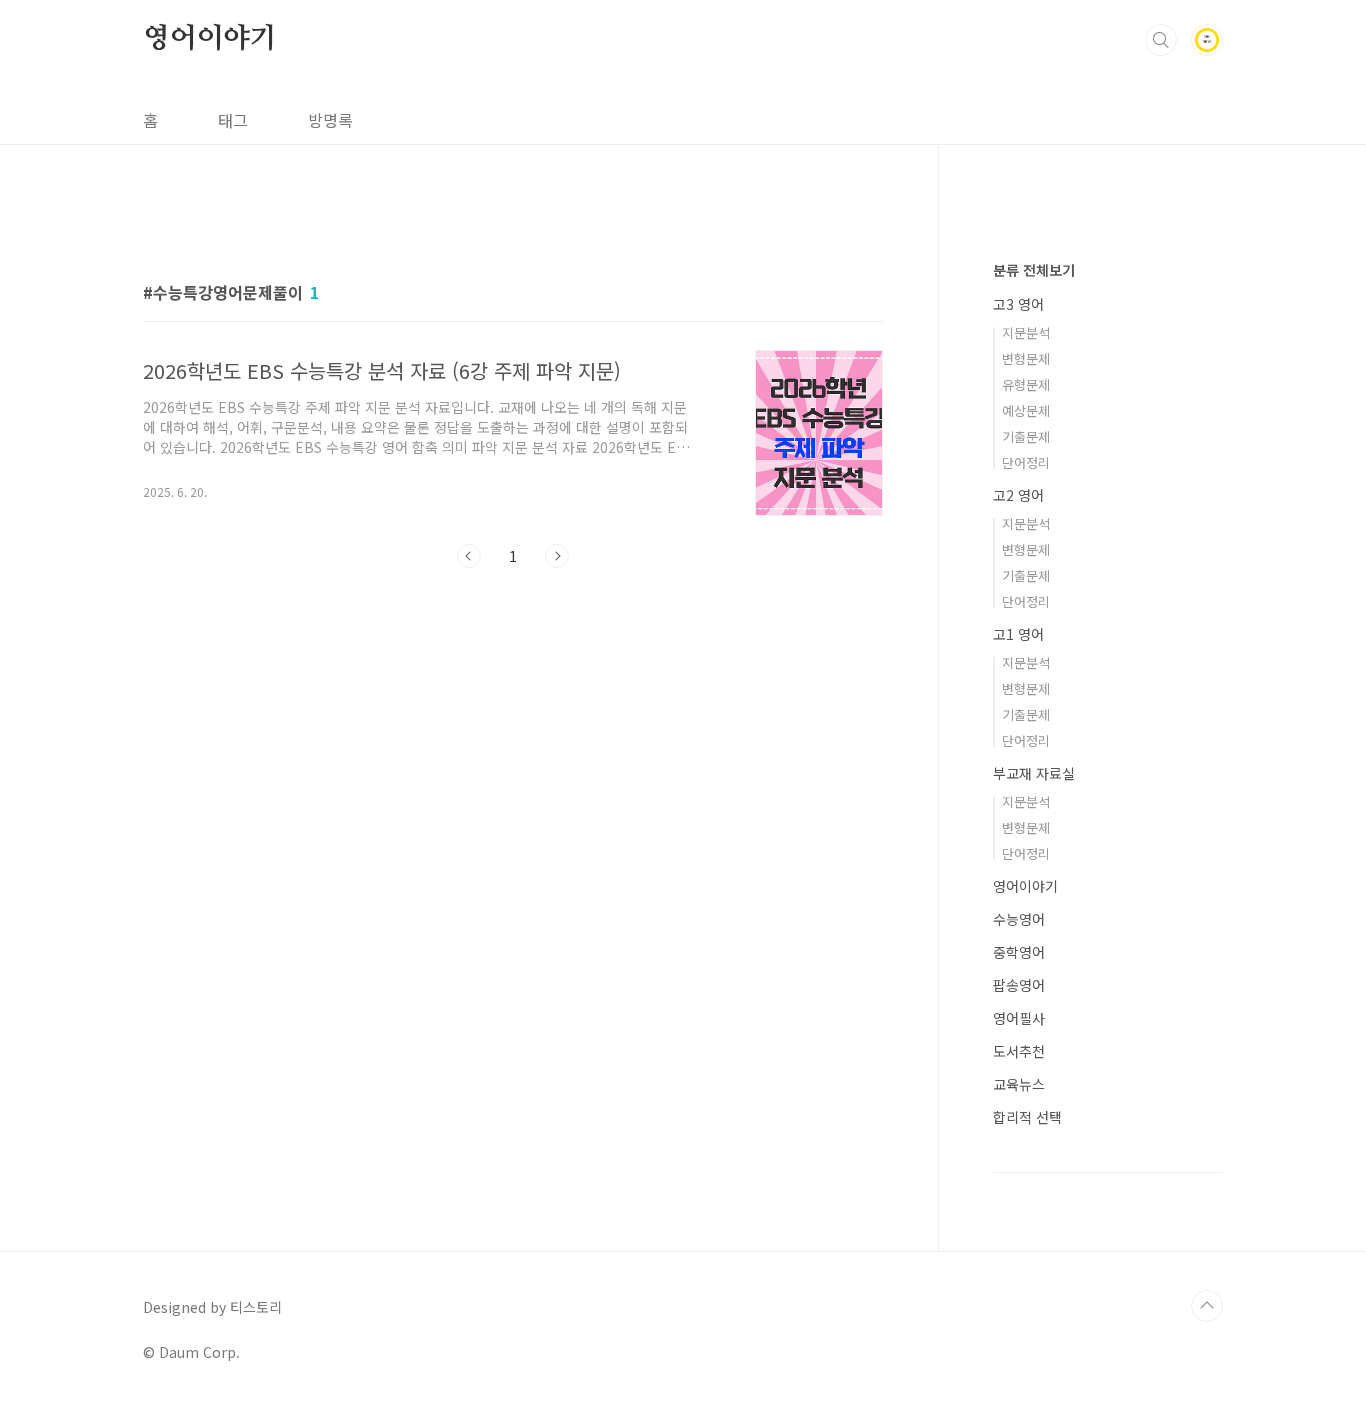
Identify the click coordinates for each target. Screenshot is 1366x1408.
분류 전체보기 (1034, 270)
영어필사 (1019, 1018)
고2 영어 (1018, 495)
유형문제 (1026, 384)
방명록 (330, 120)
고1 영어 (1018, 634)
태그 (233, 120)
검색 (1161, 40)
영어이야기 (210, 39)
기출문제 (1026, 436)
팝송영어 (1019, 985)
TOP (1207, 1306)
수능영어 (1019, 919)
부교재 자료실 (1034, 773)
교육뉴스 (1019, 1084)
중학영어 (1019, 952)
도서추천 (1019, 1051)
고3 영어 (1018, 304)
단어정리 (1026, 462)
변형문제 (1026, 358)
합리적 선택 (1027, 1117)
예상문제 (1026, 410)
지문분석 (1026, 332)
